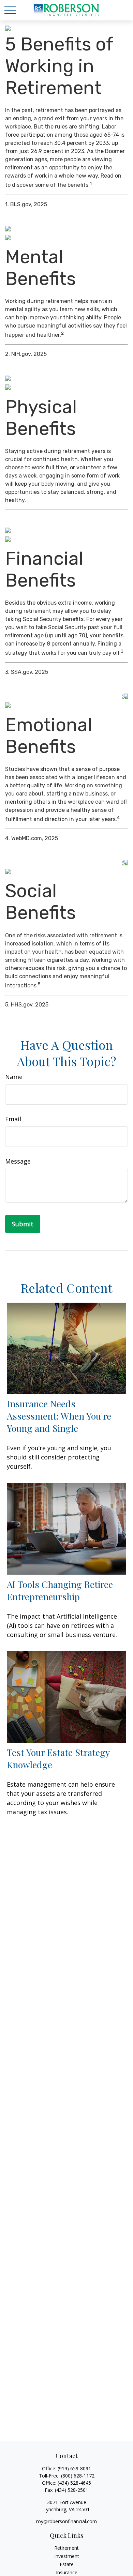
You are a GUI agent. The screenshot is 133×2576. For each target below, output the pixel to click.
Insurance (67, 2572)
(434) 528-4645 (74, 2483)
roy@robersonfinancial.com (66, 2521)
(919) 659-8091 (74, 2468)
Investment (67, 2556)
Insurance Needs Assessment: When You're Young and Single (59, 1416)
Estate (67, 2564)
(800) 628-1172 (78, 2476)
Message (18, 1161)
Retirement (66, 2548)
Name (14, 1077)
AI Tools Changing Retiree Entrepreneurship (60, 1590)
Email (13, 1119)
